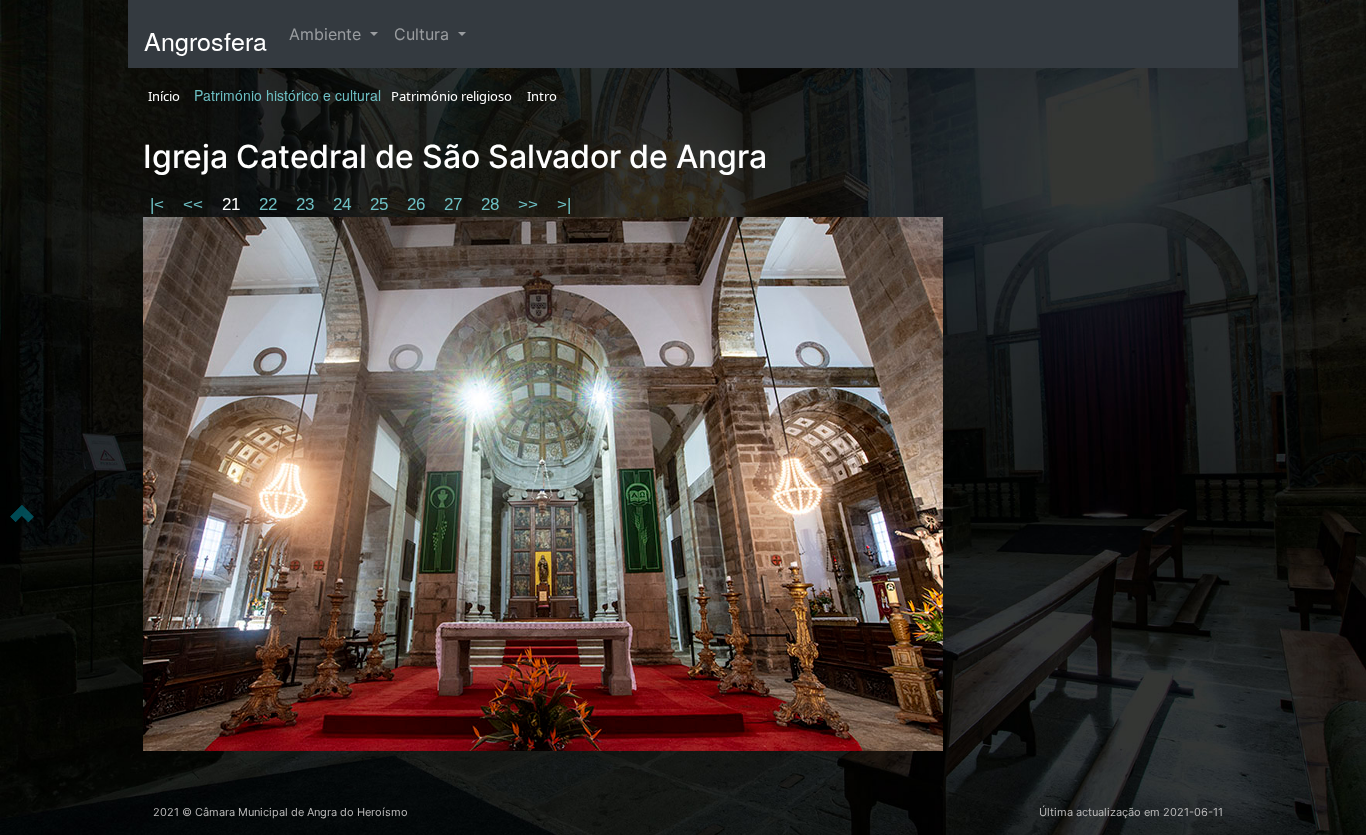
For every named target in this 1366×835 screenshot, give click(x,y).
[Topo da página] (22, 512)
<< (195, 204)
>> (530, 204)
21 (233, 204)
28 (492, 204)
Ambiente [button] (327, 34)
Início (164, 96)
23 (307, 204)
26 (418, 204)
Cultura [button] (424, 34)
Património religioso (451, 96)
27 (455, 204)
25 (381, 204)
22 (270, 204)
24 (344, 204)
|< (159, 204)
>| (564, 204)
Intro (542, 96)
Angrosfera (205, 40)
